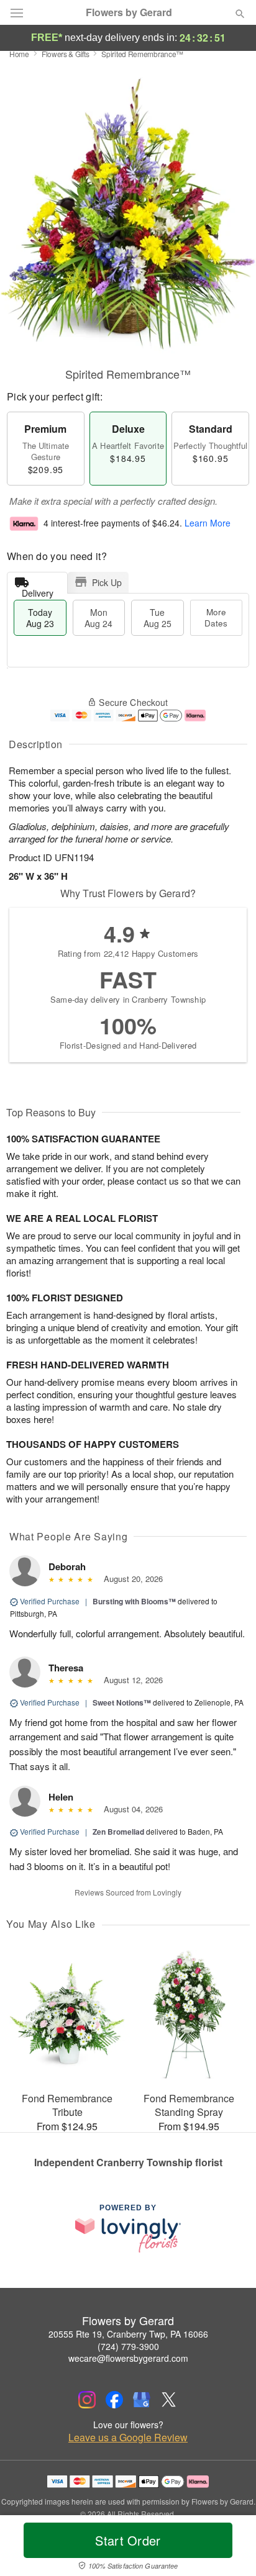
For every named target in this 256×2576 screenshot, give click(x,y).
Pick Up (107, 582)
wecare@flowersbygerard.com (128, 2358)
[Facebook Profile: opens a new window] (114, 2400)
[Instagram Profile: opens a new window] (87, 2400)
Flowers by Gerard (129, 12)
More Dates (216, 617)
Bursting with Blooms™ (134, 1601)
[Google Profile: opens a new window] (142, 2400)
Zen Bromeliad (118, 1832)
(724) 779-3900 (128, 2346)
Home (19, 54)
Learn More (208, 523)
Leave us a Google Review (128, 2438)
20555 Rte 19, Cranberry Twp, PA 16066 (128, 2334)
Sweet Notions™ (122, 1702)
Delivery (38, 590)
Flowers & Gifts (66, 54)
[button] (230, 2548)
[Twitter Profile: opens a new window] (169, 2400)
